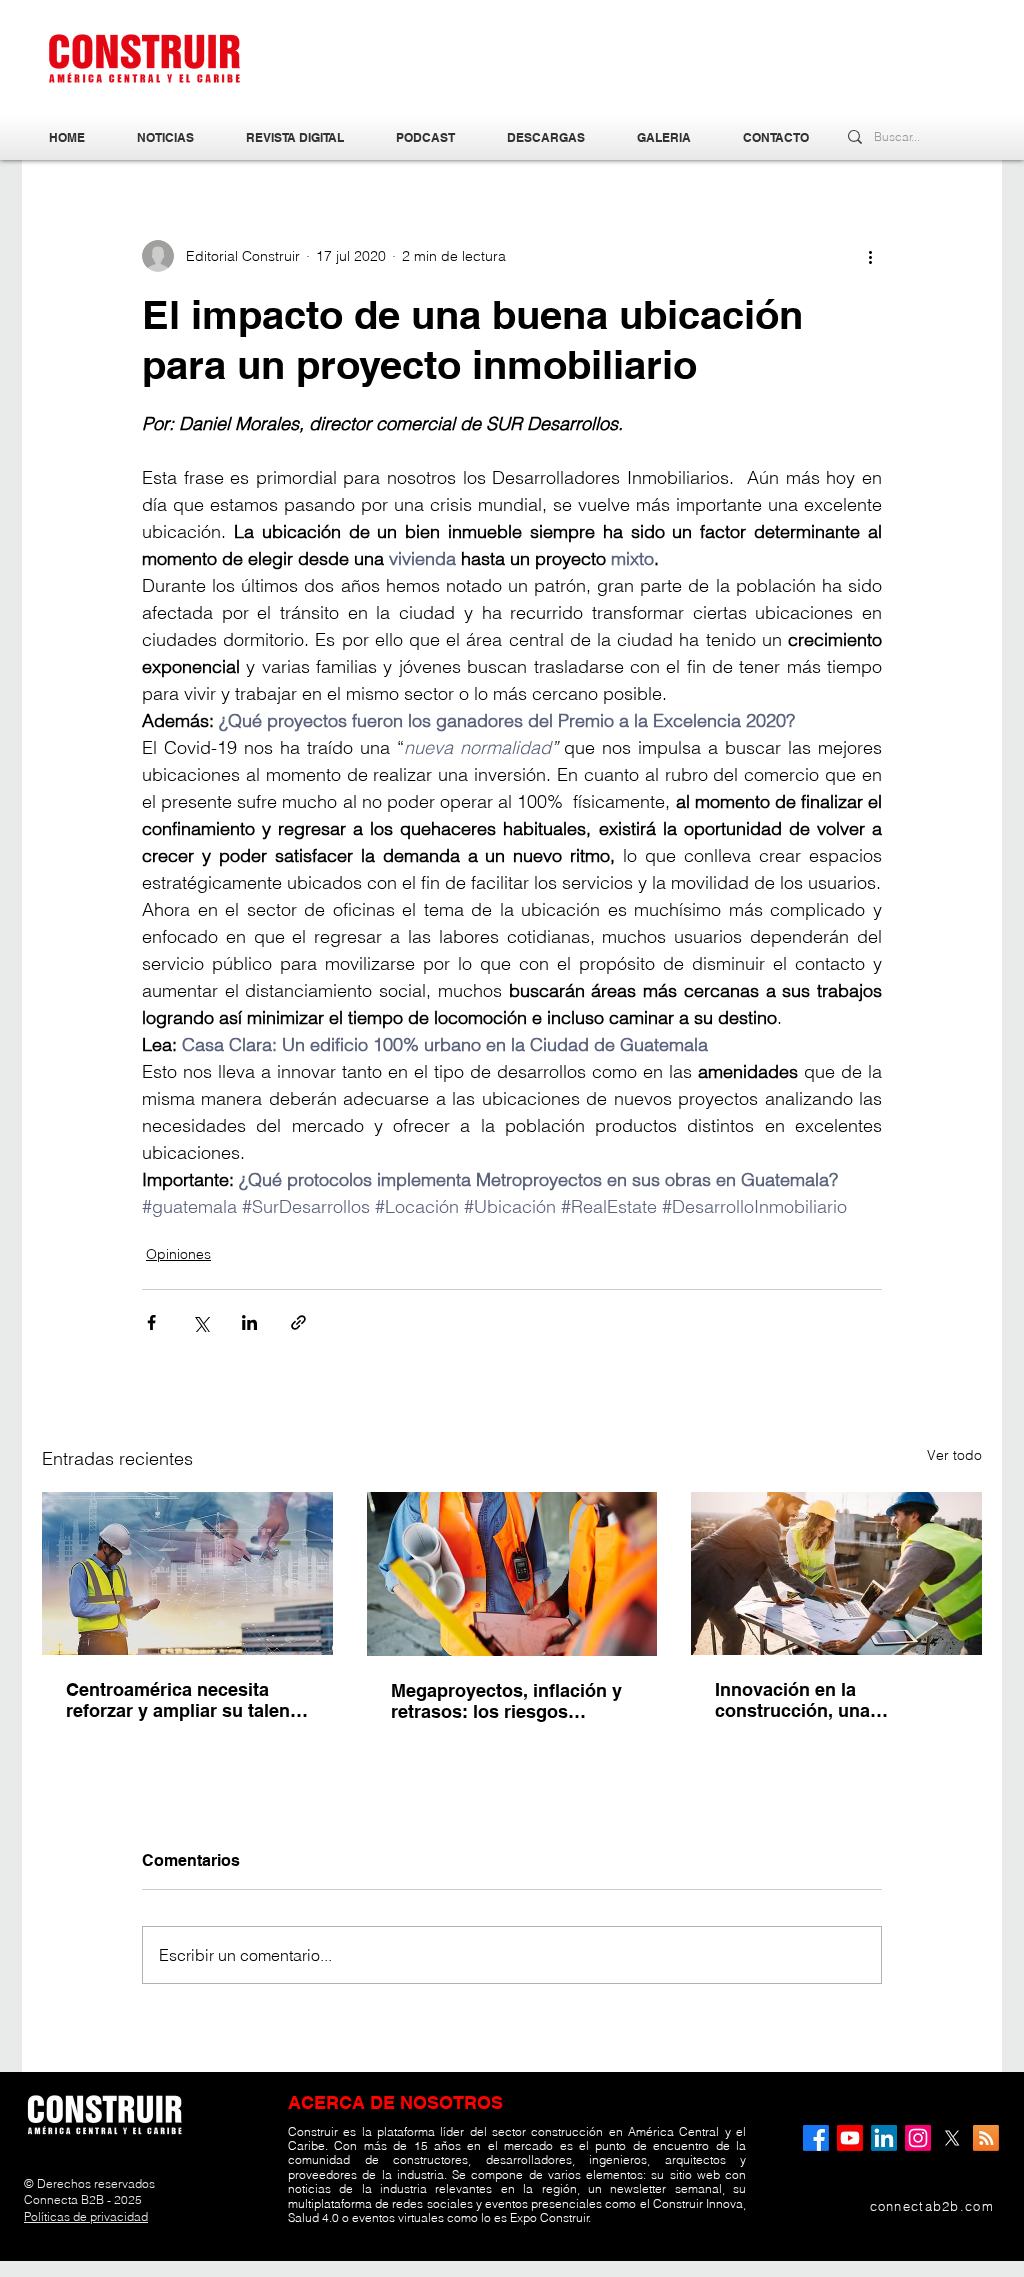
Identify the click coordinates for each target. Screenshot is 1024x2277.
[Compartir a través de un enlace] (298, 1322)
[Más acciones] (870, 256)
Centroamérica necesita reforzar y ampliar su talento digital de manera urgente (186, 1700)
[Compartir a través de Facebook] (151, 1322)
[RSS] (986, 2138)
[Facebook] (816, 2138)
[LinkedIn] (884, 2138)
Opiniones (178, 1254)
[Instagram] (918, 2138)
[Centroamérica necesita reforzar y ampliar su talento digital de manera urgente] (187, 1573)
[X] (952, 2138)
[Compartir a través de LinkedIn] (249, 1322)
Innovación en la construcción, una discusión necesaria (801, 1700)
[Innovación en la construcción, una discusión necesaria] (836, 1573)
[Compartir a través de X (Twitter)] (200, 1322)
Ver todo (954, 1455)
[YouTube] (850, 2138)
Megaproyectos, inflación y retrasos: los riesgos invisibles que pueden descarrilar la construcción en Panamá (506, 1701)
